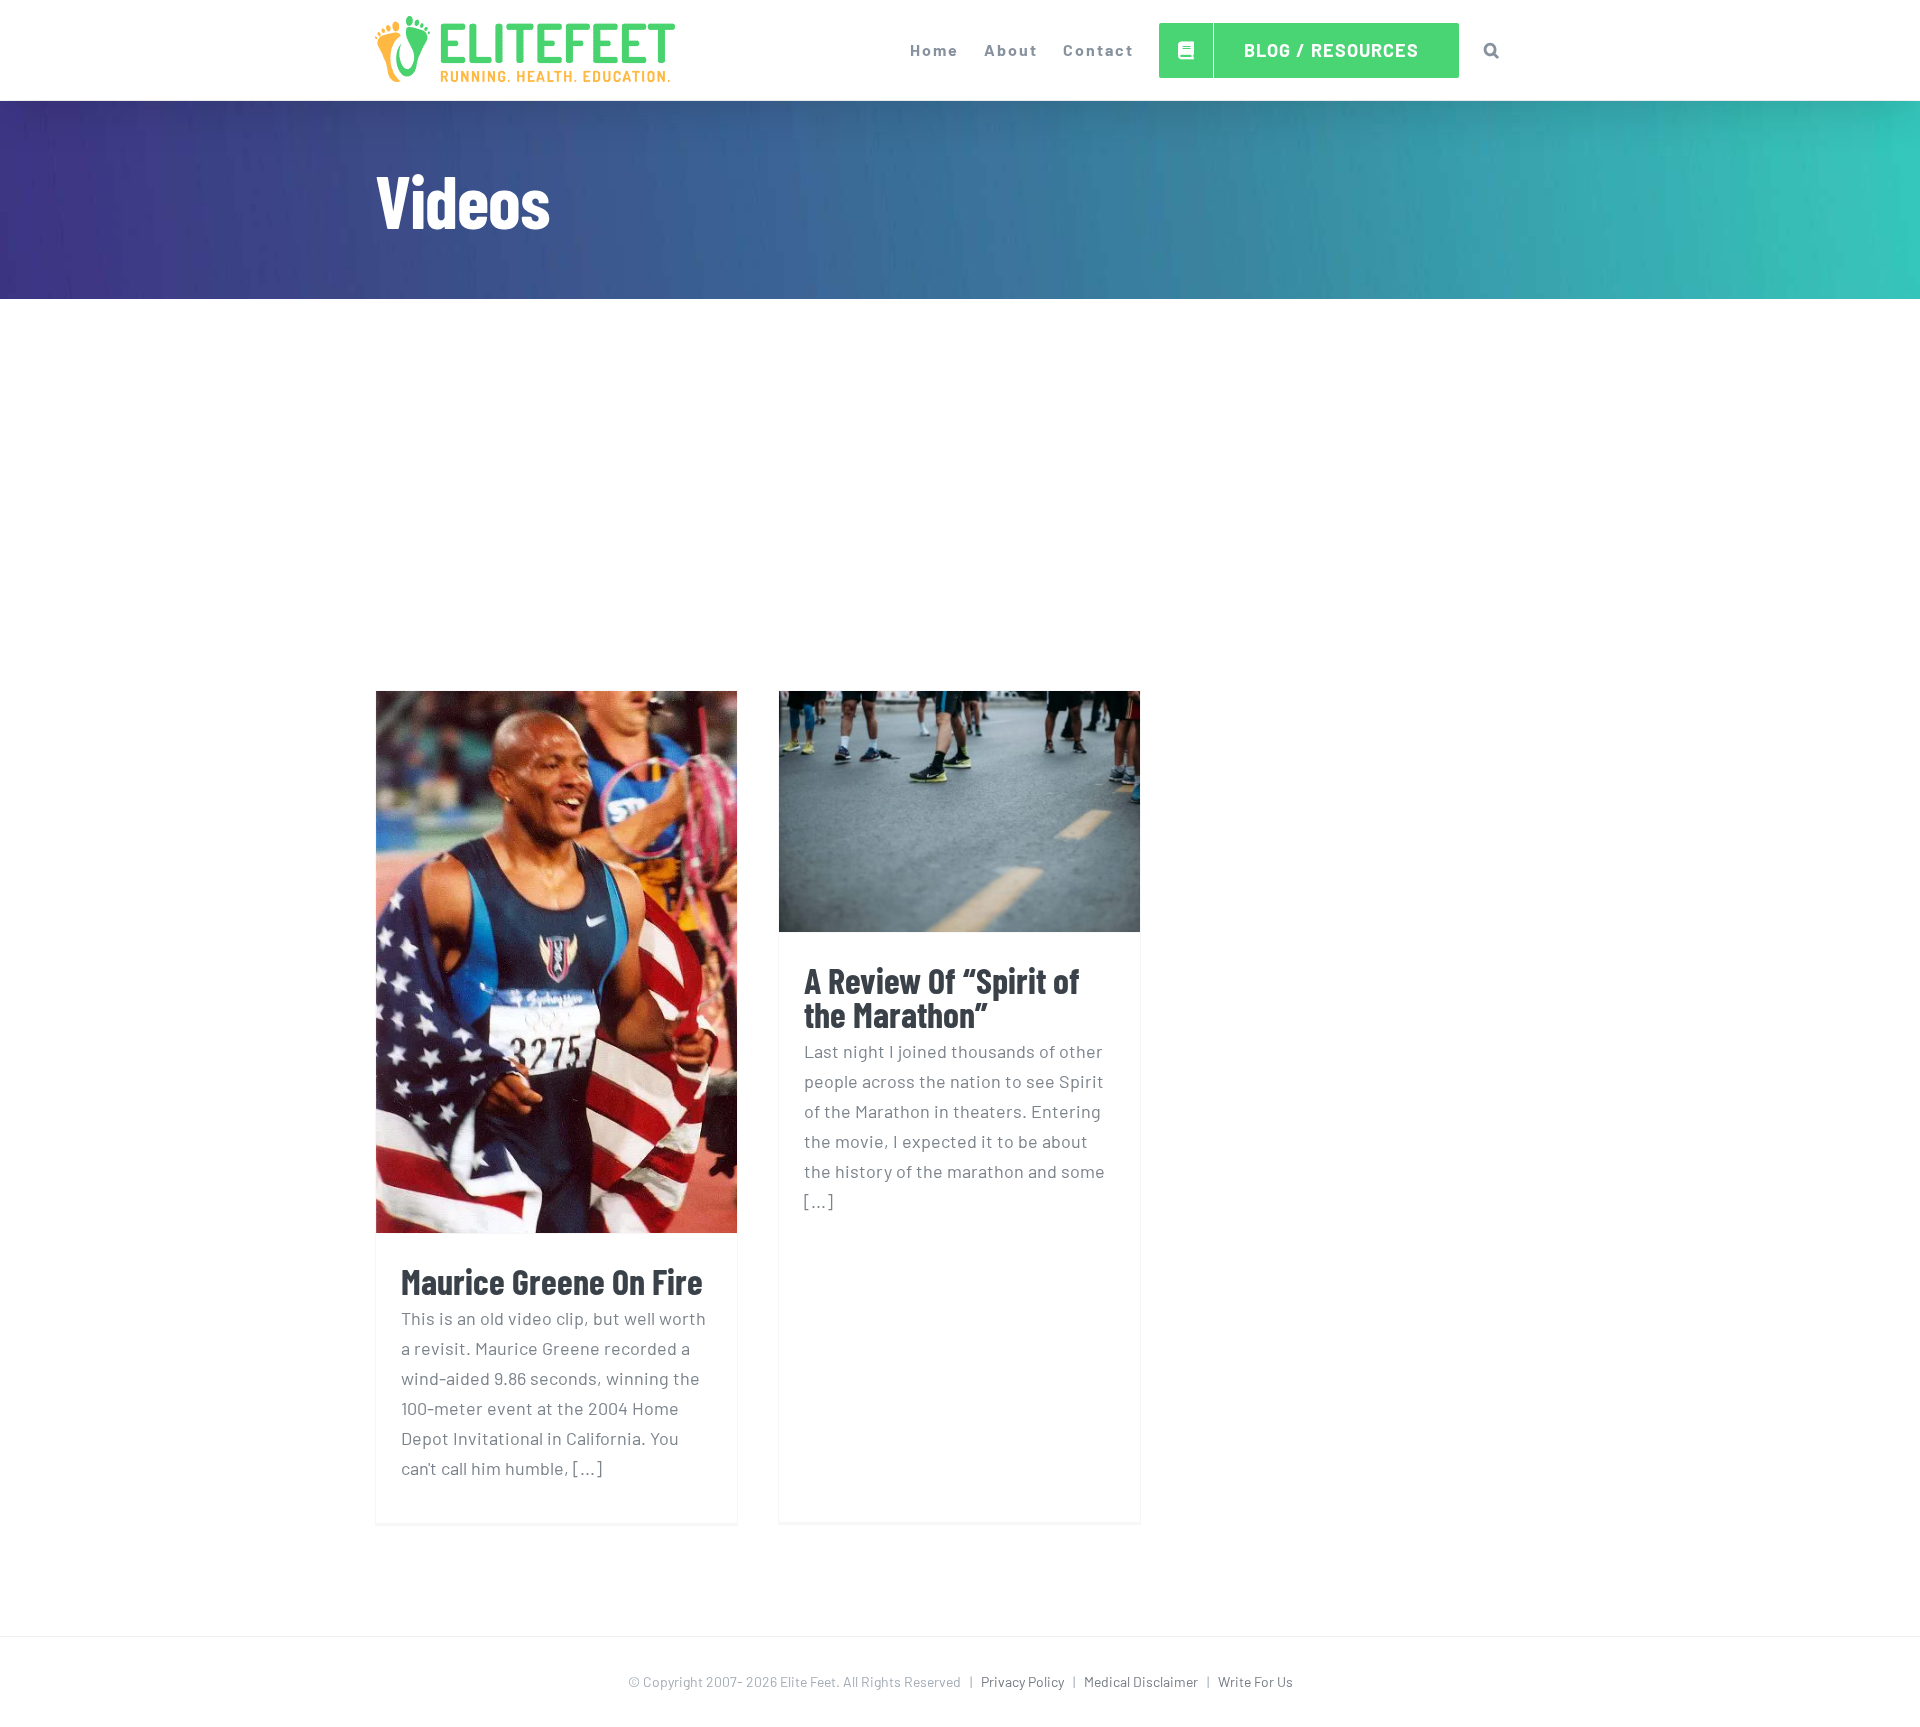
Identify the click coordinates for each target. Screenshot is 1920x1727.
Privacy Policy (1022, 1681)
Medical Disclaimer (1141, 1681)
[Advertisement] (960, 450)
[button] (1492, 50)
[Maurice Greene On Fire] (556, 962)
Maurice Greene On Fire (552, 1280)
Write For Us (1255, 1681)
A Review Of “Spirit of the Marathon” (942, 996)
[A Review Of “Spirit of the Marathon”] (959, 811)
